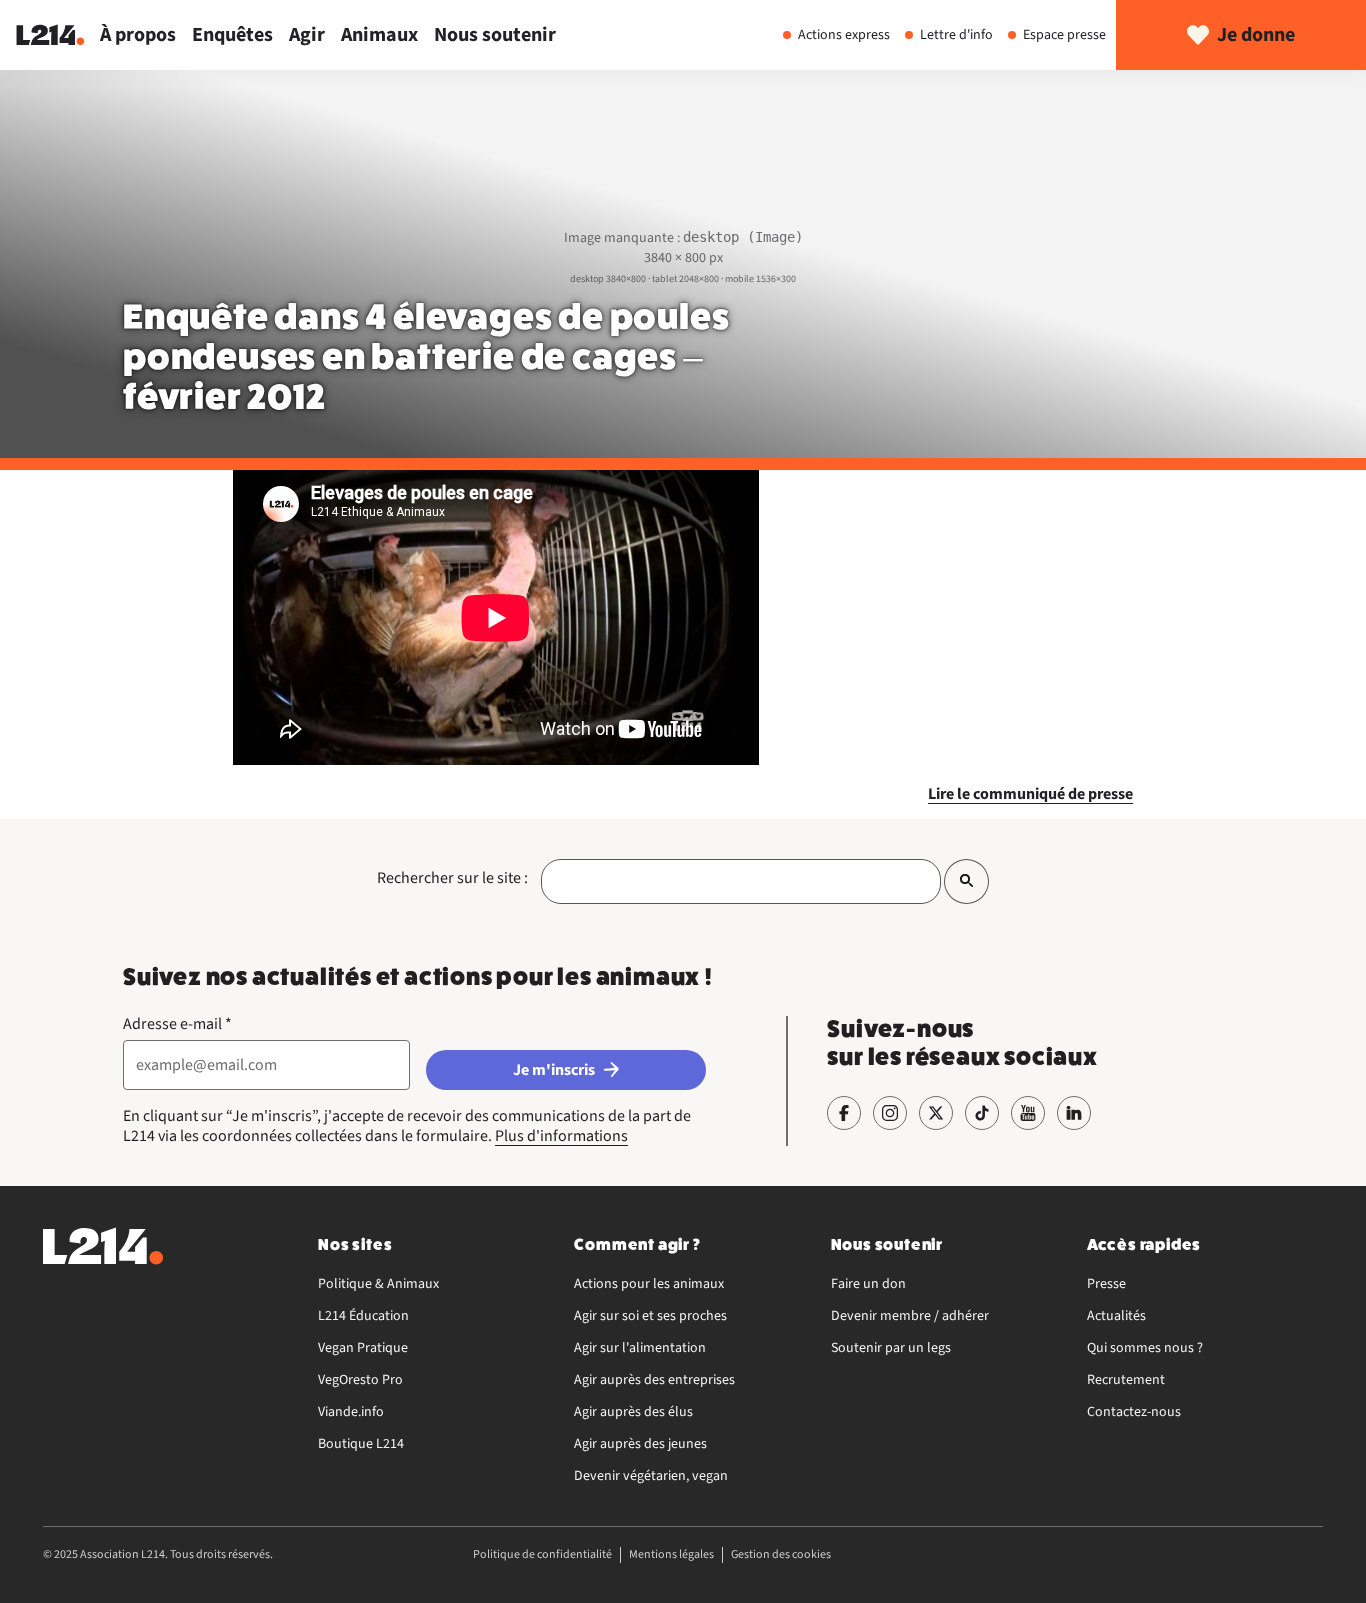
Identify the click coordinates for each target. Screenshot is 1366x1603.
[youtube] (1028, 1113)
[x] (936, 1113)
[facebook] (844, 1113)
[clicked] (966, 881)
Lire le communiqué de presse (1030, 794)
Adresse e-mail (177, 1024)
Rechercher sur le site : (452, 878)
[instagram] (890, 1113)
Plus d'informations (561, 1136)
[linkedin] (1074, 1113)
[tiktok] (982, 1113)
